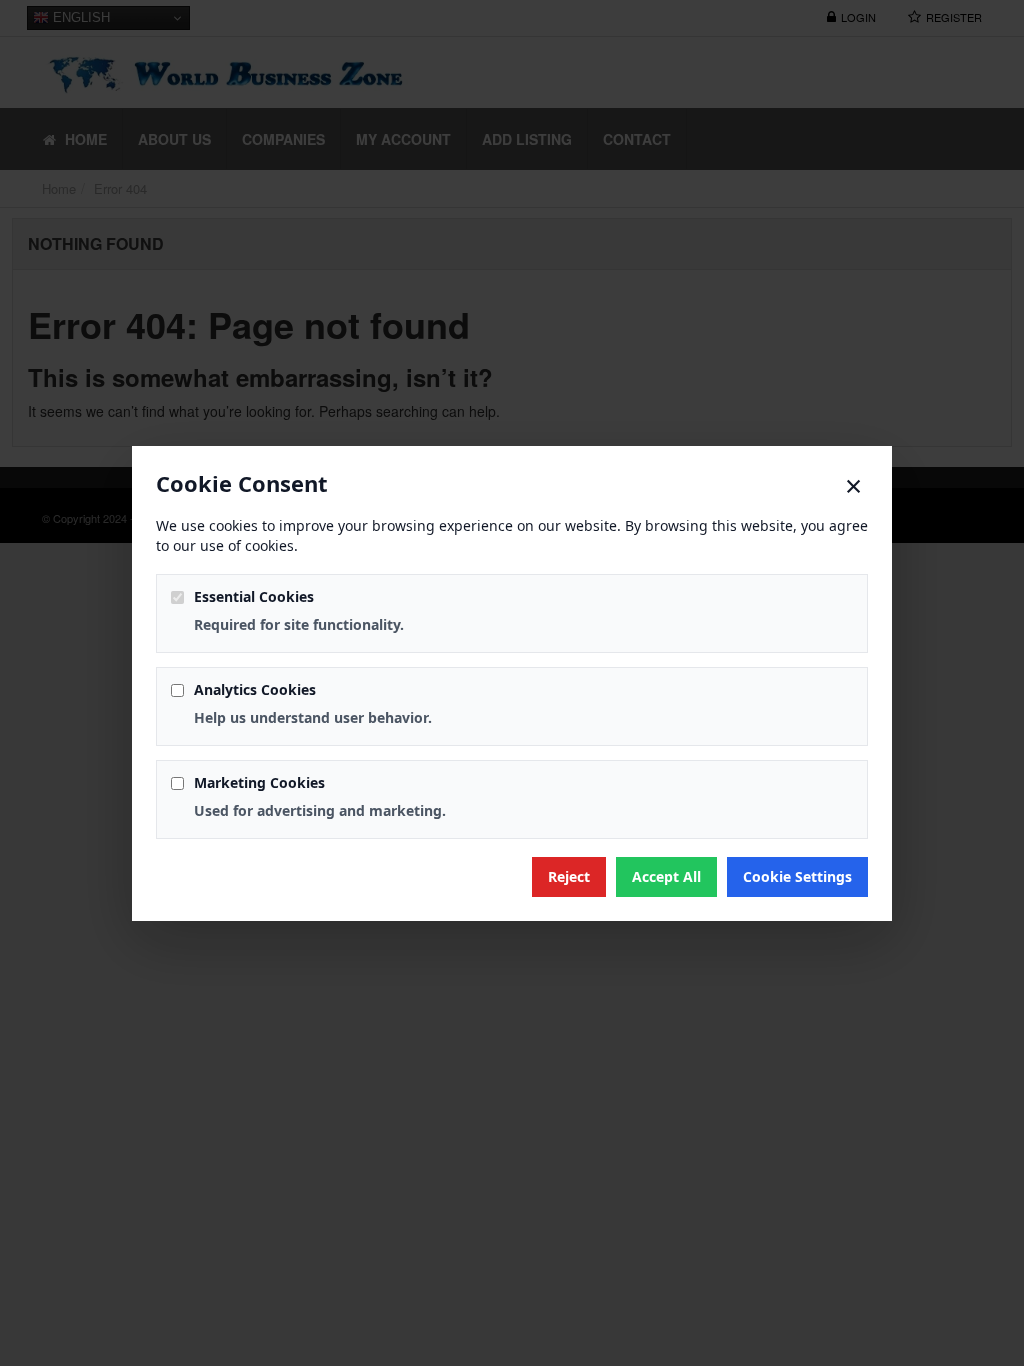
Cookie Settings (797, 876)
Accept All (666, 876)
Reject (569, 876)
